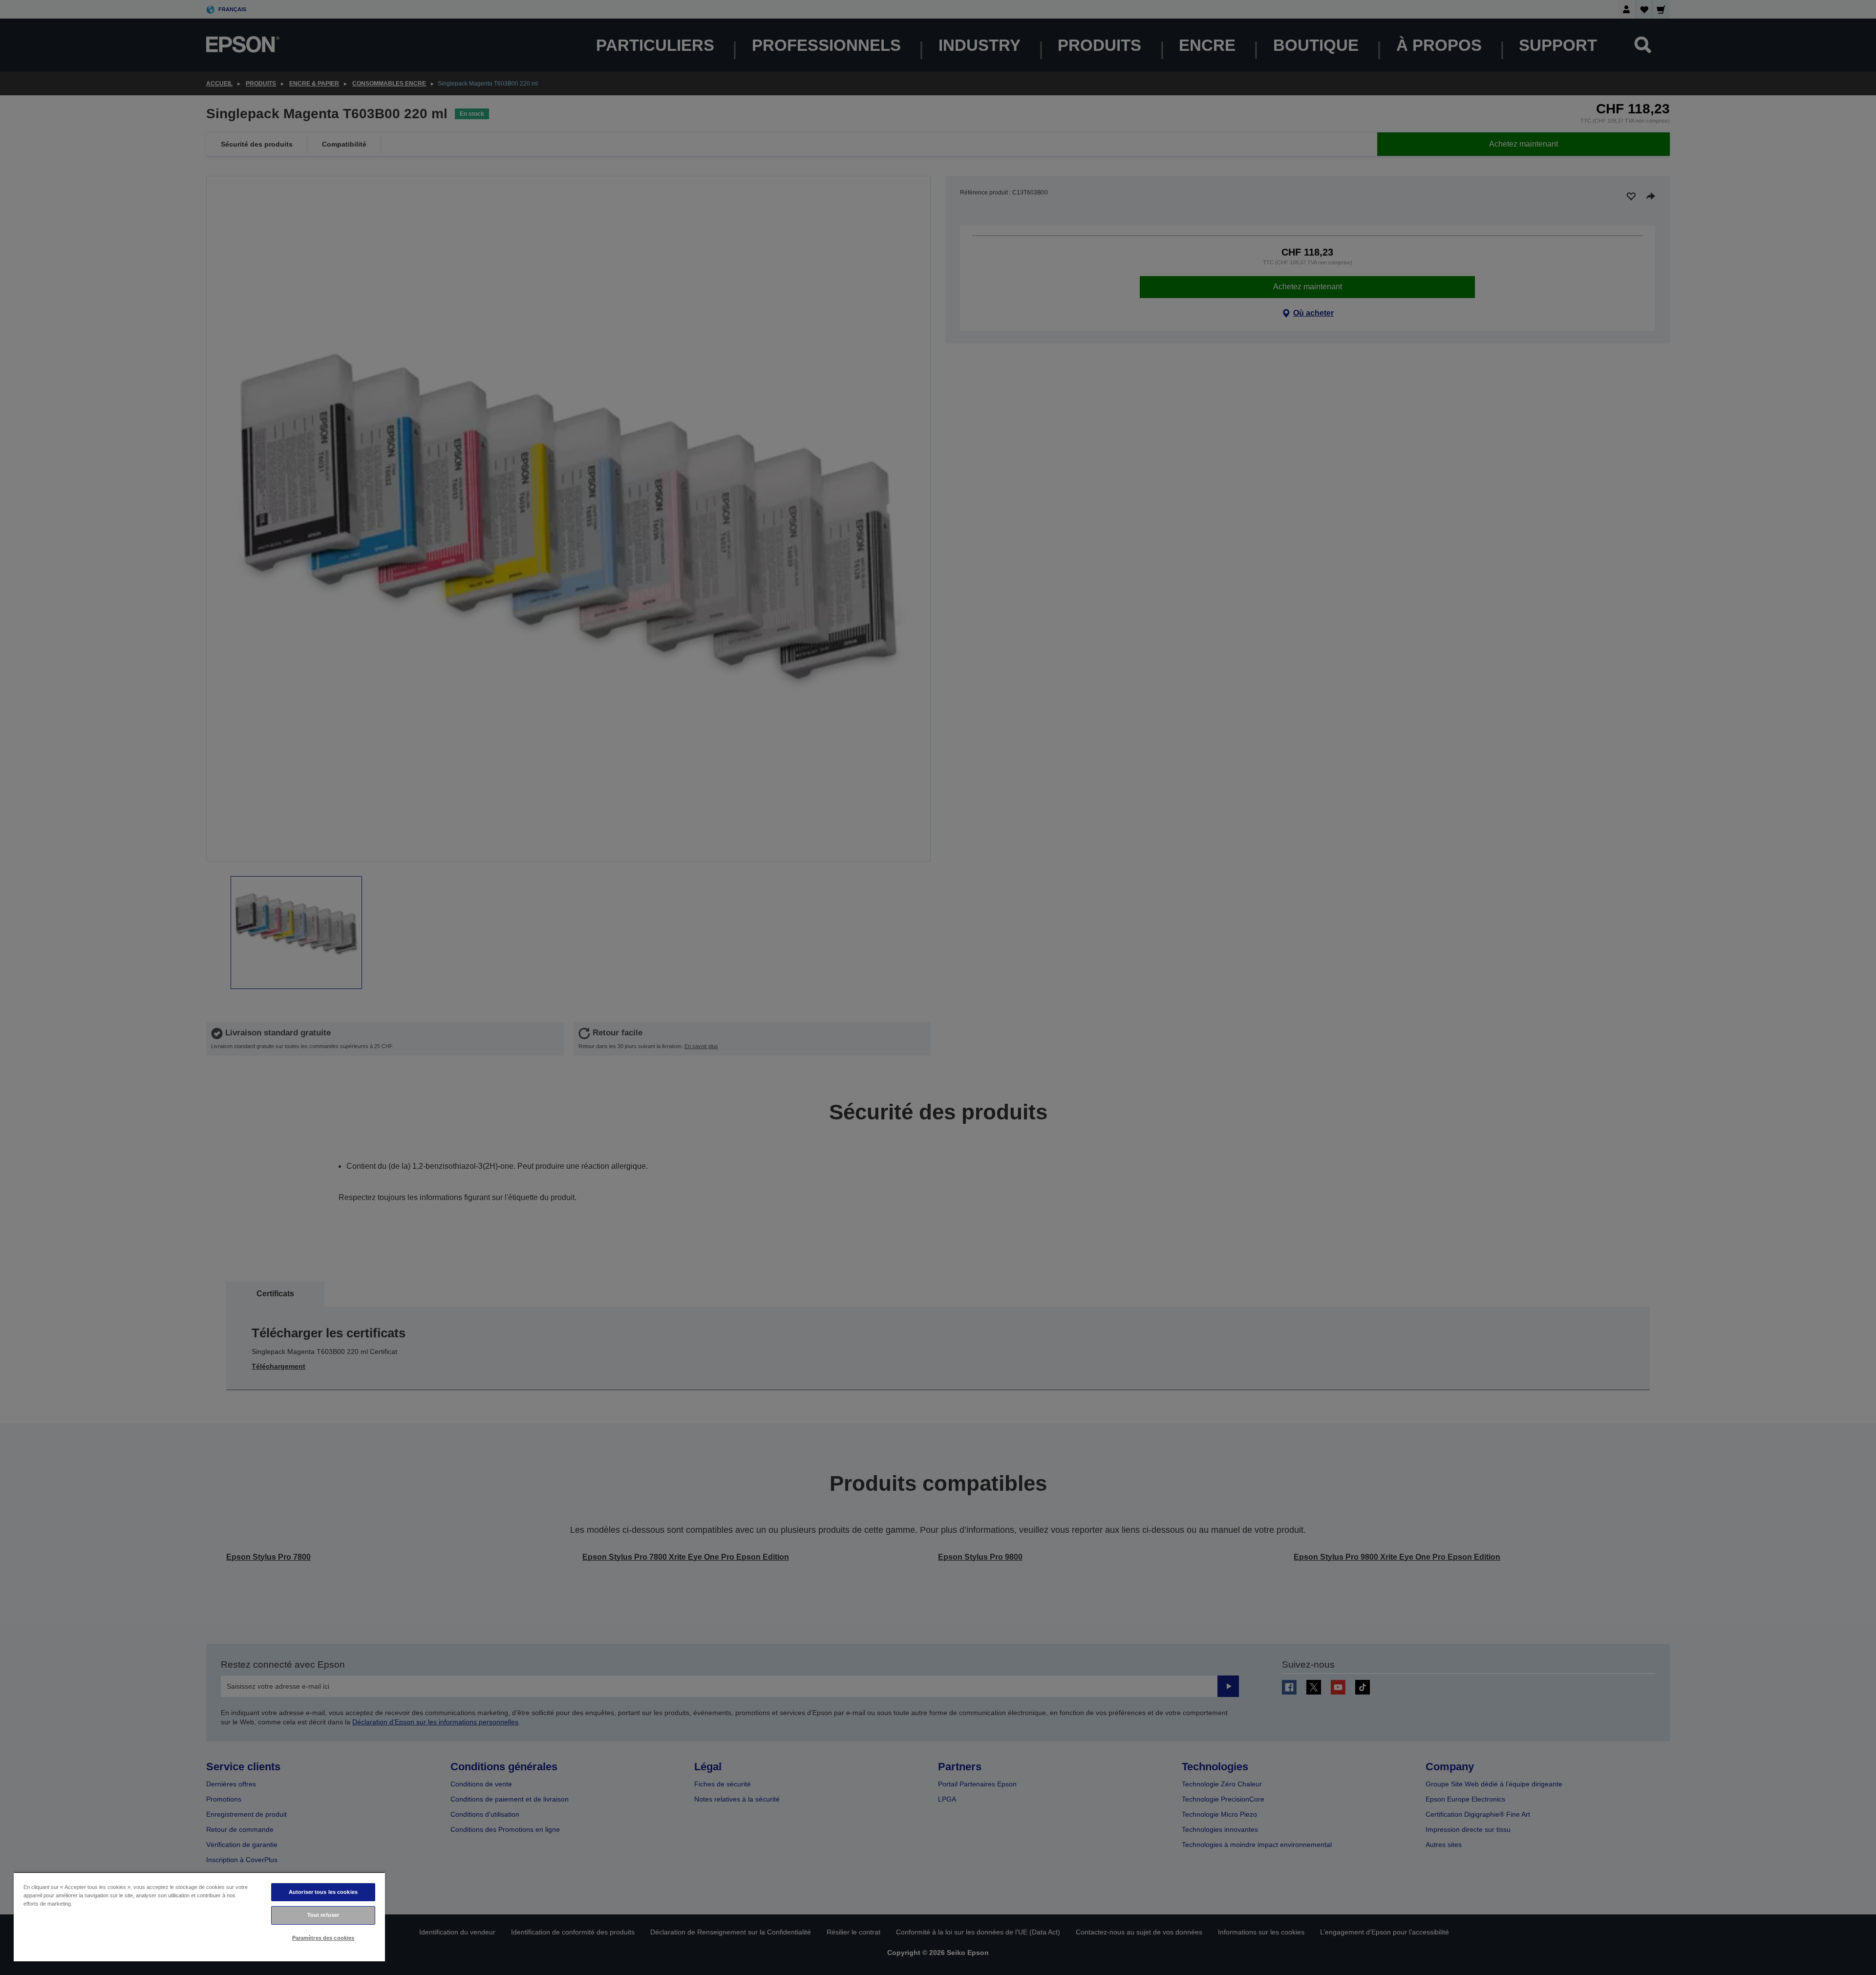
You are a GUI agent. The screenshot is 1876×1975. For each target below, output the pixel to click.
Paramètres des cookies (323, 1938)
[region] (199, 1917)
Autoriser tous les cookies (323, 1892)
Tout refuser (323, 1915)
